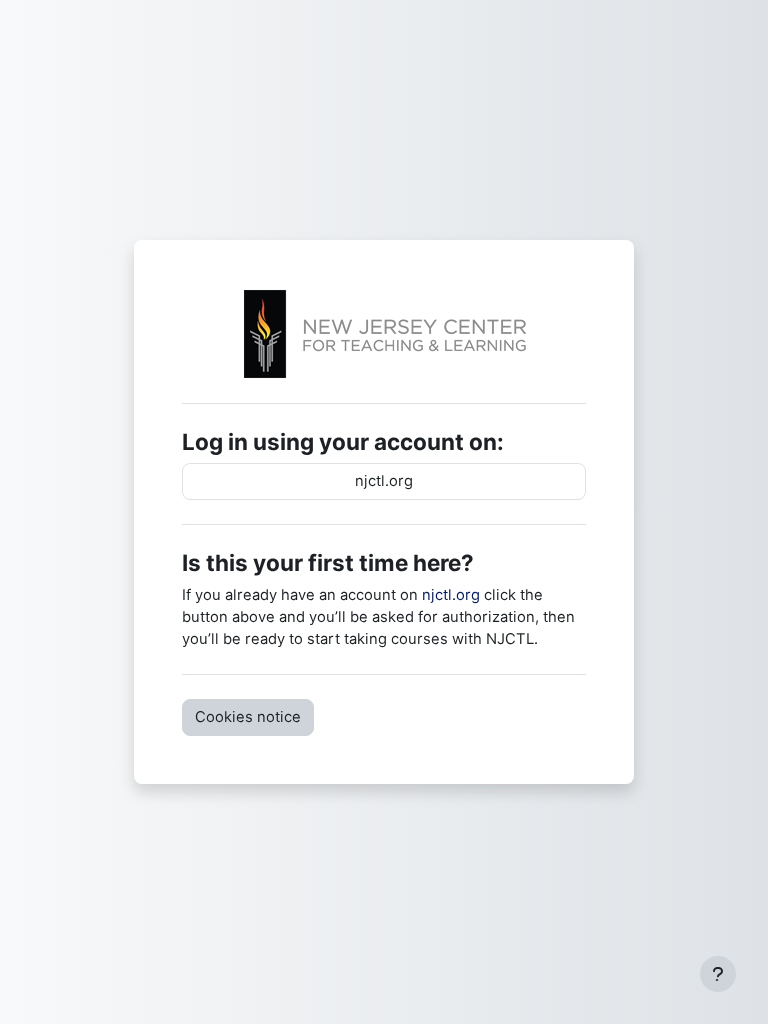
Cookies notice (248, 717)
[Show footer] (718, 974)
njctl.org (384, 481)
